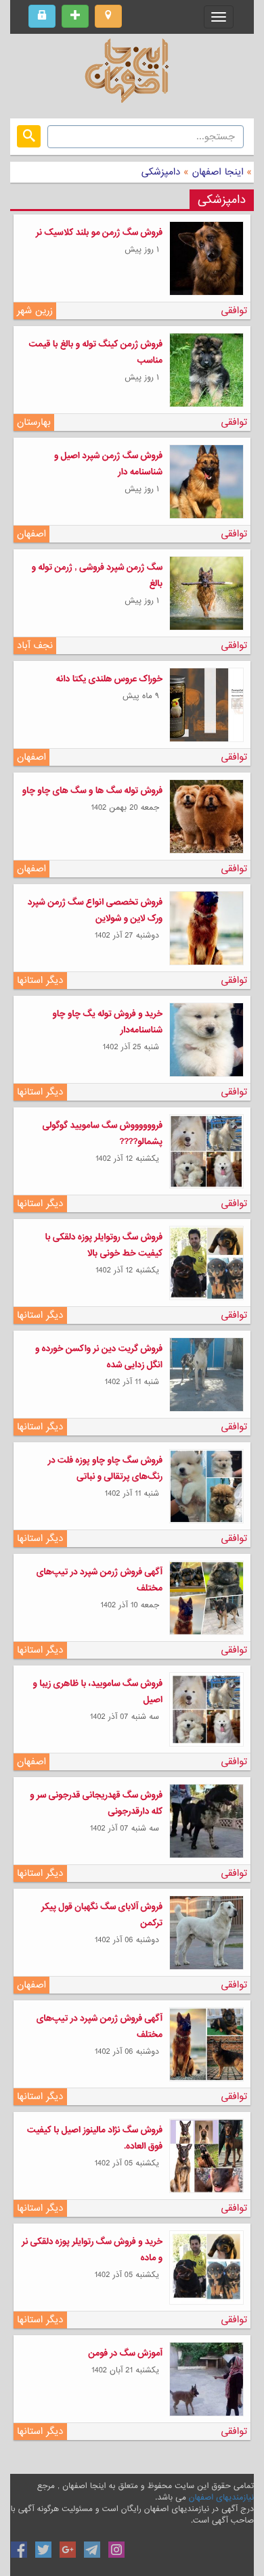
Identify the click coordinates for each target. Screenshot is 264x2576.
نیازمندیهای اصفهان (221, 2498)
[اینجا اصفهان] (132, 74)
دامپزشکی (161, 172)
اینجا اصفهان (218, 172)
